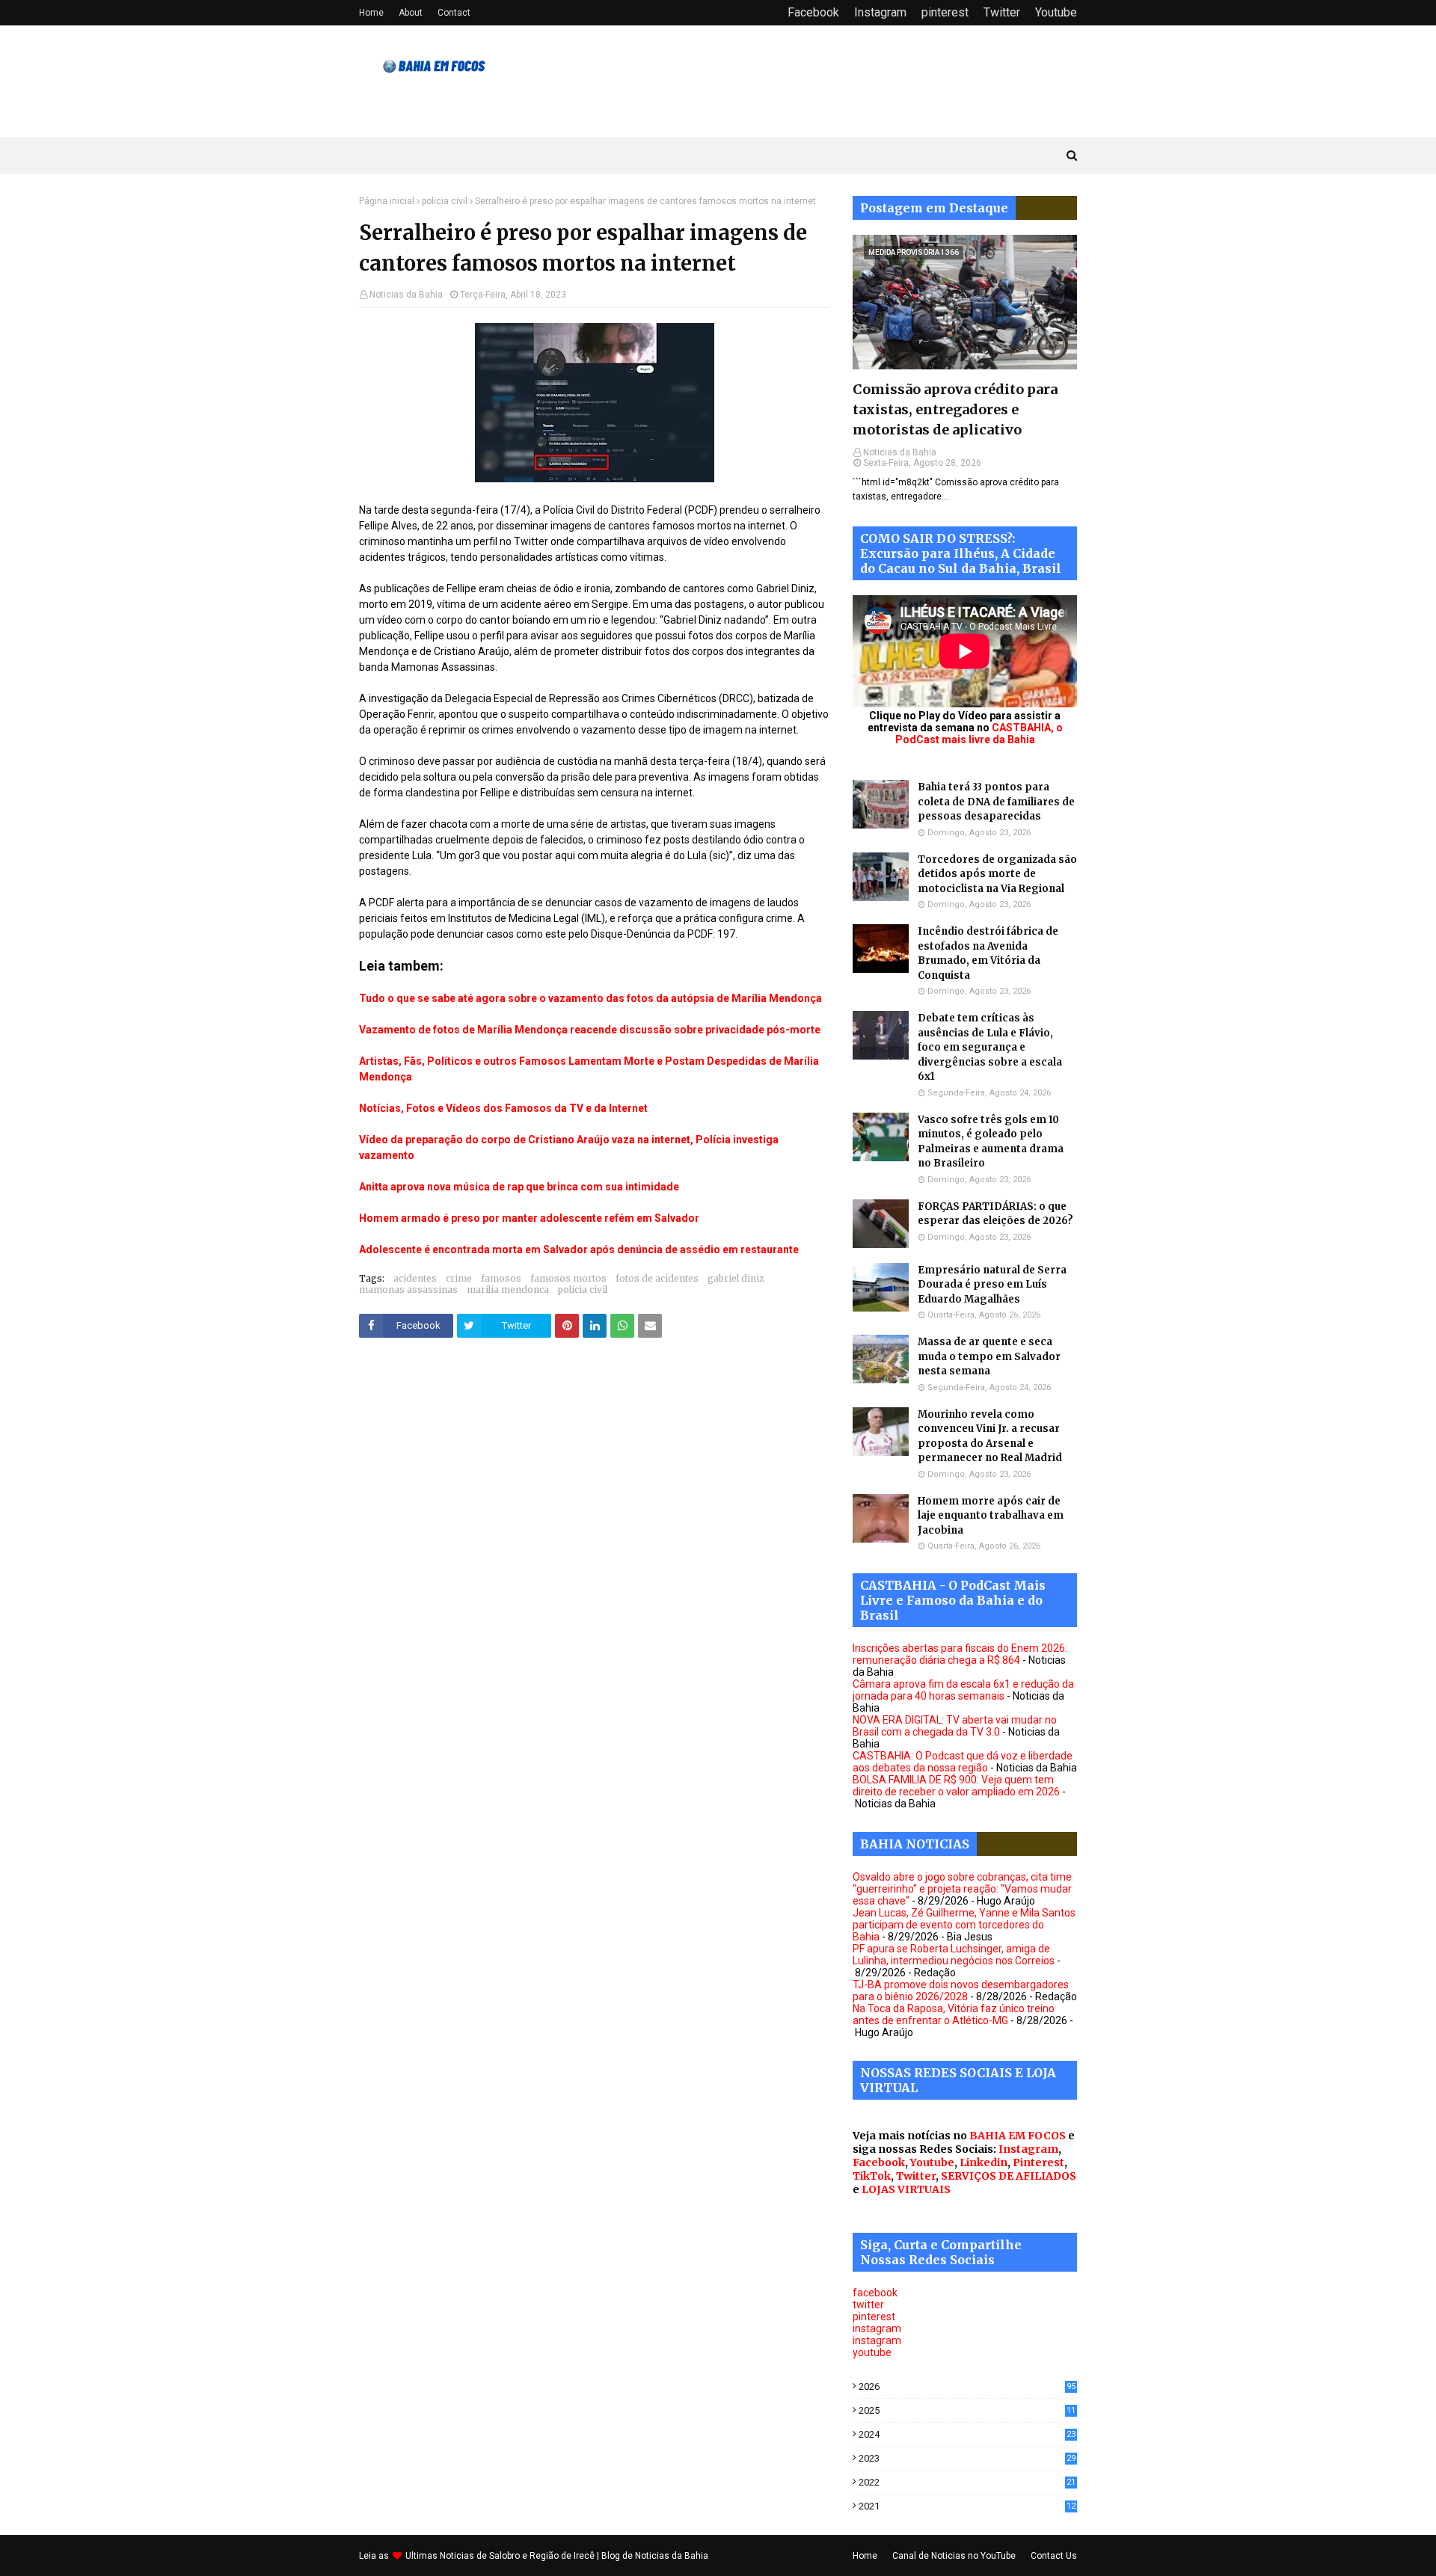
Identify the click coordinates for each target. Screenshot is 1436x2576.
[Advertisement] (595, 1501)
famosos (501, 1278)
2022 (967, 2482)
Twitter (1002, 12)
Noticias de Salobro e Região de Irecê (518, 2556)
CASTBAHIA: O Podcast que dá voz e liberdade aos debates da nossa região (963, 1762)
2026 (967, 2386)
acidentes (415, 1278)
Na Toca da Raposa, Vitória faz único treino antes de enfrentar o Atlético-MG (954, 2014)
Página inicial (387, 201)
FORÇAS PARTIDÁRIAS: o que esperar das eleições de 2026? (995, 1214)
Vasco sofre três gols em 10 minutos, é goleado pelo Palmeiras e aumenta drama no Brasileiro (991, 1142)
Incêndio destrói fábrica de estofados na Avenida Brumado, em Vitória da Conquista (988, 953)
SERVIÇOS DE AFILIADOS (1009, 2176)
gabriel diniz (736, 1278)
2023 (967, 2458)
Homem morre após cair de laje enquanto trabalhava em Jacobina (991, 1516)
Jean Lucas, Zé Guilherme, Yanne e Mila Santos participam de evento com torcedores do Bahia (964, 1925)
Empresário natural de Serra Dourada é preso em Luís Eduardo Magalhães (992, 1285)
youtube (872, 2352)
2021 (967, 2506)
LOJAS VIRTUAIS (906, 2189)
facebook (875, 2293)
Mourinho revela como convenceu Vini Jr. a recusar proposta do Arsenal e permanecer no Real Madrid (990, 1436)
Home (371, 13)
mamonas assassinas (408, 1289)
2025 (967, 2410)
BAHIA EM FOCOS (1018, 2136)
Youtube (1056, 12)
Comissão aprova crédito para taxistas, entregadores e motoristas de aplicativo (955, 409)
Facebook (813, 12)
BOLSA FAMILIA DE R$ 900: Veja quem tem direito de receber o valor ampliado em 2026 (956, 1786)
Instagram (880, 12)
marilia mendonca (508, 1289)
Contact (454, 13)
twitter (868, 2305)
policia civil (445, 201)
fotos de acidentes (657, 1278)
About (411, 13)
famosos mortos (568, 1278)
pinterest (945, 12)
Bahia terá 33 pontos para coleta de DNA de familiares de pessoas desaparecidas (996, 802)
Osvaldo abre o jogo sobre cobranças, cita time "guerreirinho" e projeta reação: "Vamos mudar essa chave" (962, 1889)
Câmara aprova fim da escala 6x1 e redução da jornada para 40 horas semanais (963, 1690)
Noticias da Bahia (406, 295)
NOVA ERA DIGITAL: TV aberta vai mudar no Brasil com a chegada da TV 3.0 (955, 1726)
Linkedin (984, 2162)
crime (459, 1278)
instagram (877, 2328)
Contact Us (1054, 2556)
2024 (967, 2434)
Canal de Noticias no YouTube (954, 2556)
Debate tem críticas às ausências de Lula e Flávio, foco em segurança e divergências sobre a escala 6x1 (990, 1047)
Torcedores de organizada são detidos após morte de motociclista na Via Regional (997, 874)
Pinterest (1038, 2162)
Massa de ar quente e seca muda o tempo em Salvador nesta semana (989, 1356)
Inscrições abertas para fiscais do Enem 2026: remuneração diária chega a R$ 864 (960, 1654)
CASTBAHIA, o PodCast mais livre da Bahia (979, 734)
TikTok (872, 2176)
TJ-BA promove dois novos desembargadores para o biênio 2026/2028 (961, 1991)
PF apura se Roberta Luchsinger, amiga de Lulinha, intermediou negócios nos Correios (954, 1955)
